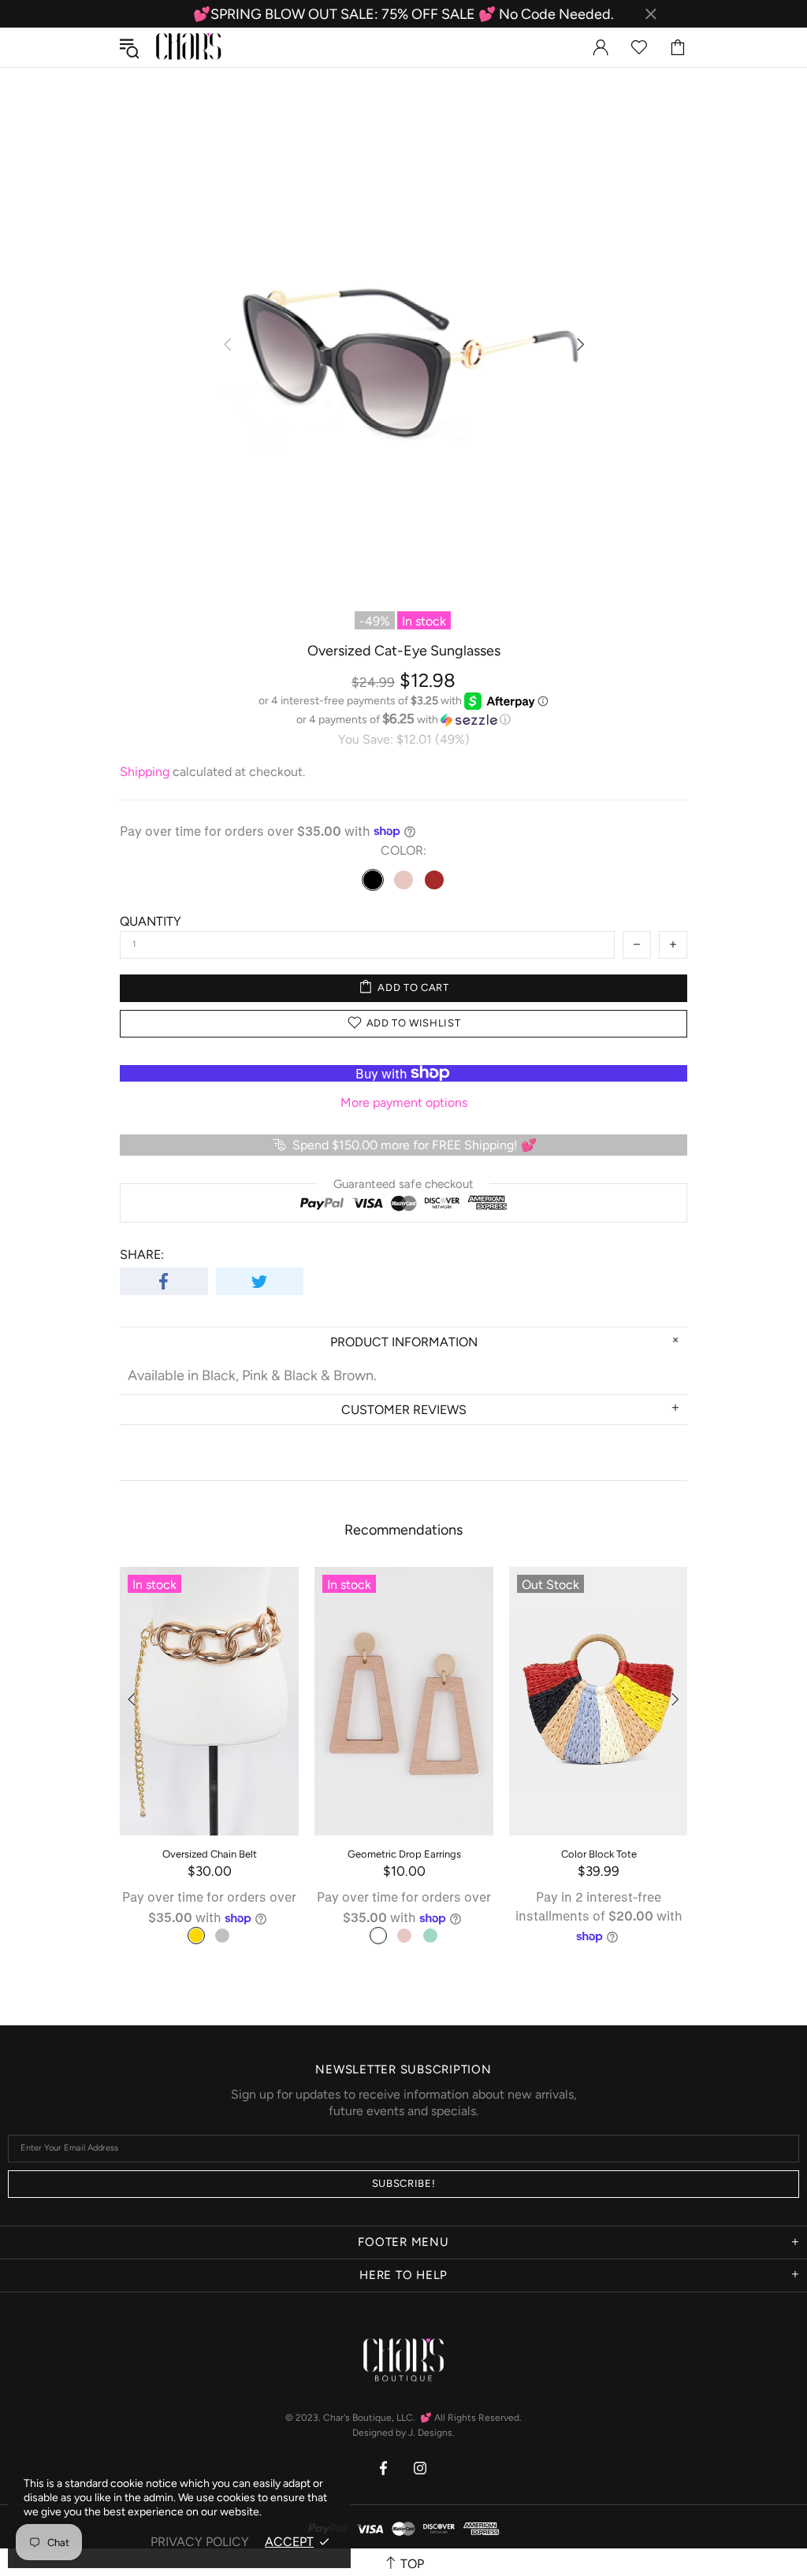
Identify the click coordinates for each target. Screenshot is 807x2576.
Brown (434, 880)
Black (373, 880)
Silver (222, 1936)
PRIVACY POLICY (200, 2542)
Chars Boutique (188, 48)
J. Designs (430, 2433)
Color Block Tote (599, 1854)
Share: (142, 1255)
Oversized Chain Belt (210, 1854)
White (378, 1936)
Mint (430, 1936)
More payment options (404, 1102)
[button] (403, 719)
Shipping (145, 772)
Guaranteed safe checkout (403, 1183)
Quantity (151, 921)
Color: (403, 850)
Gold (196, 1936)
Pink (403, 880)
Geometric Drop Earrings (404, 1854)
